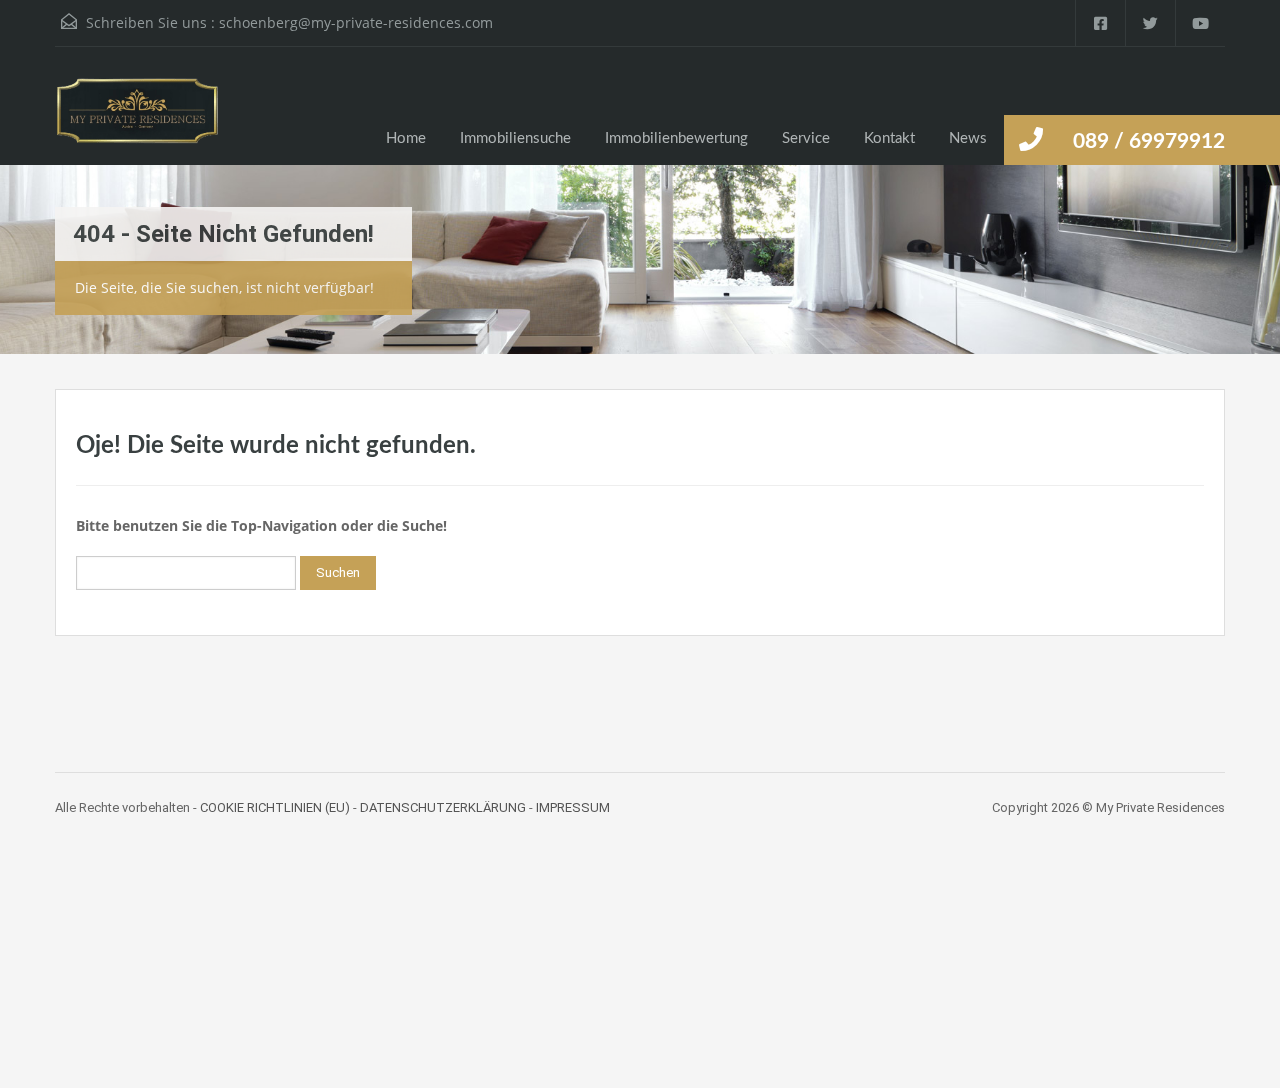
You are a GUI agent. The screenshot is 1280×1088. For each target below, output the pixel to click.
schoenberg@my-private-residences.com (356, 22)
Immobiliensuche (515, 138)
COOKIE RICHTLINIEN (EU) (275, 807)
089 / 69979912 (1149, 141)
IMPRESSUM (573, 807)
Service (806, 138)
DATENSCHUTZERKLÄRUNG (443, 807)
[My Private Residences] (137, 121)
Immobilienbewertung (676, 138)
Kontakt (889, 138)
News (968, 138)
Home (406, 138)
